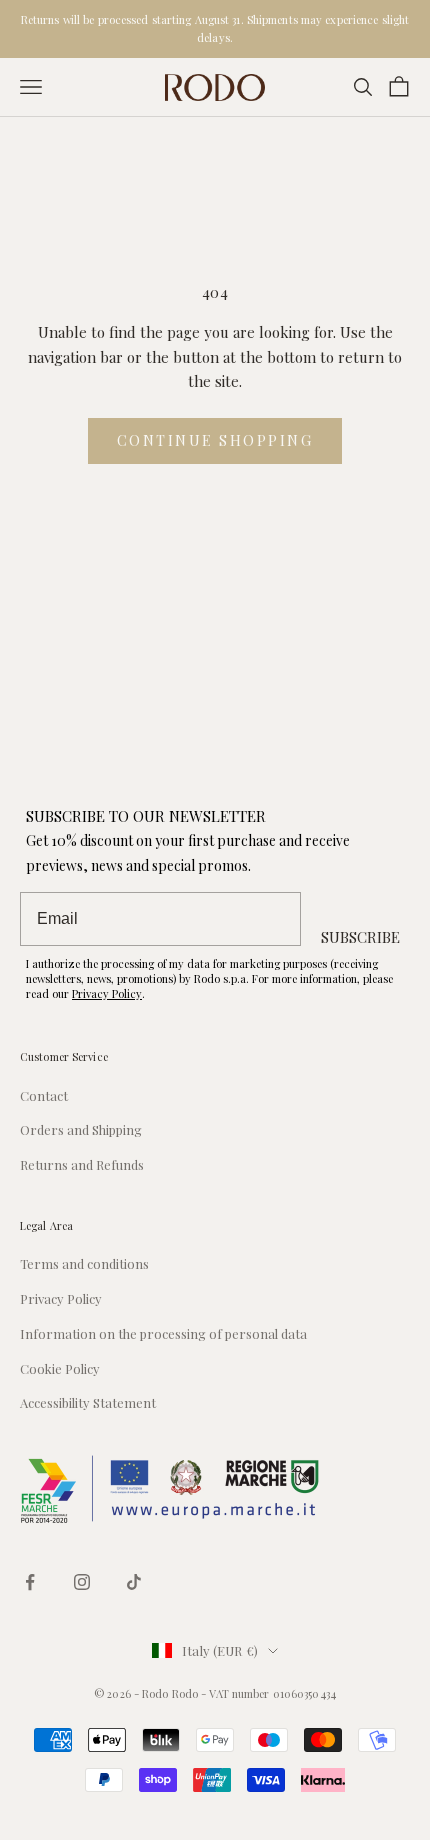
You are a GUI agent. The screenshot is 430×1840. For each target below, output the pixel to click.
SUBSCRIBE (360, 937)
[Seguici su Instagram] (82, 1582)
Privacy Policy (107, 993)
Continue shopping (215, 440)
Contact (44, 1095)
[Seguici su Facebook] (30, 1582)
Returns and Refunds (82, 1164)
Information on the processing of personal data (163, 1333)
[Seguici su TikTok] (134, 1582)
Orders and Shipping (81, 1129)
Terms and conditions (84, 1263)
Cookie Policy (60, 1368)
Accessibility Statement (88, 1402)
